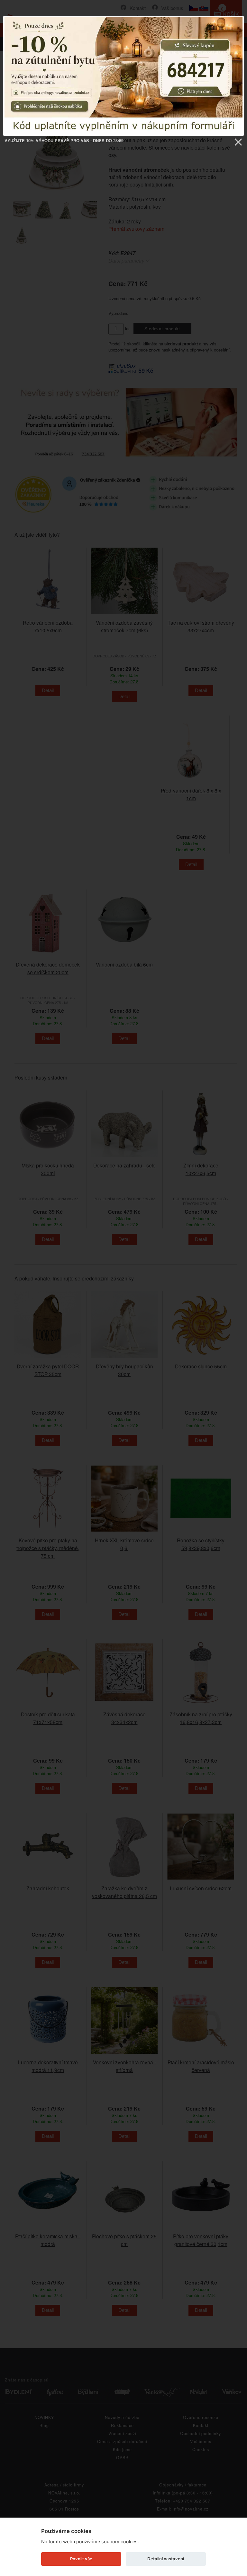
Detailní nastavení (166, 2559)
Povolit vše (81, 2559)
